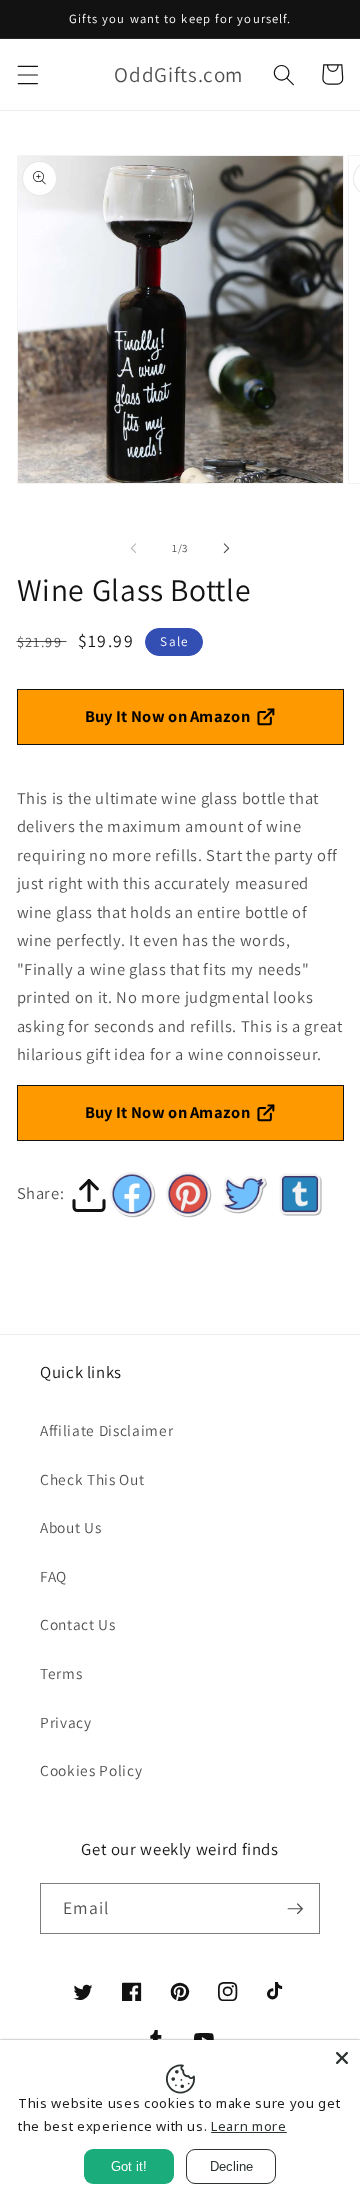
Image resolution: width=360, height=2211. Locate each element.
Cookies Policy (91, 1770)
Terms (61, 1673)
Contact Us (78, 1624)
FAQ (53, 1576)
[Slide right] (226, 548)
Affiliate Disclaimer (106, 1430)
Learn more (249, 2126)
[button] (27, 74)
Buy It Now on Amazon (168, 716)
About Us (70, 1527)
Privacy (66, 1722)
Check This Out (92, 1479)
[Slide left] (134, 548)
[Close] (342, 2058)
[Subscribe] (295, 1909)
